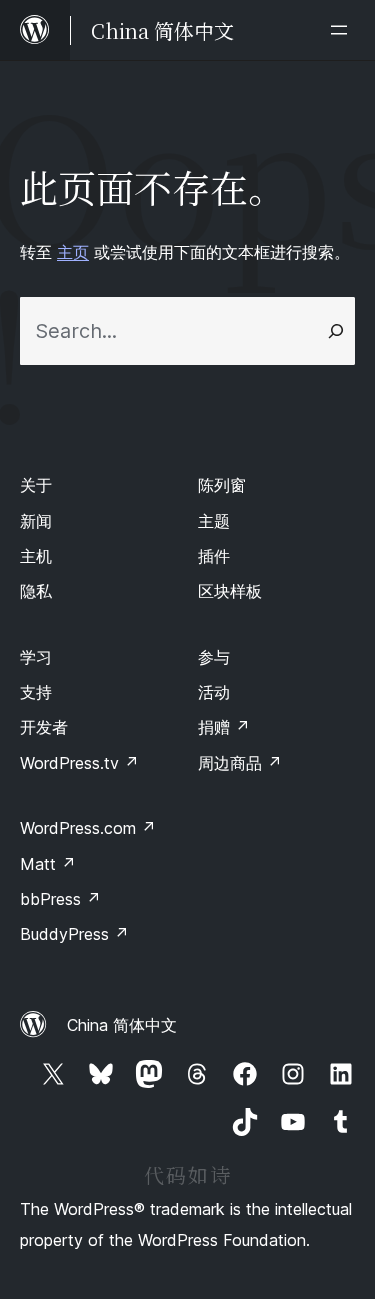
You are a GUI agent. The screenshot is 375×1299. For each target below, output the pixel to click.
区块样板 (230, 591)
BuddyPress (74, 934)
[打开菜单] (343, 30)
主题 (214, 521)
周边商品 (240, 763)
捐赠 (224, 727)
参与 (214, 657)
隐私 (36, 591)
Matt (48, 864)
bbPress (60, 899)
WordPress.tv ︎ (79, 763)
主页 (73, 252)
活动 (214, 692)
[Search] (336, 331)
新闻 (36, 521)
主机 (36, 556)
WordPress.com (88, 828)
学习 (36, 657)
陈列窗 (222, 485)
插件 (214, 556)
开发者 (44, 727)
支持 (36, 692)
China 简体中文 (122, 1025)
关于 (36, 485)
